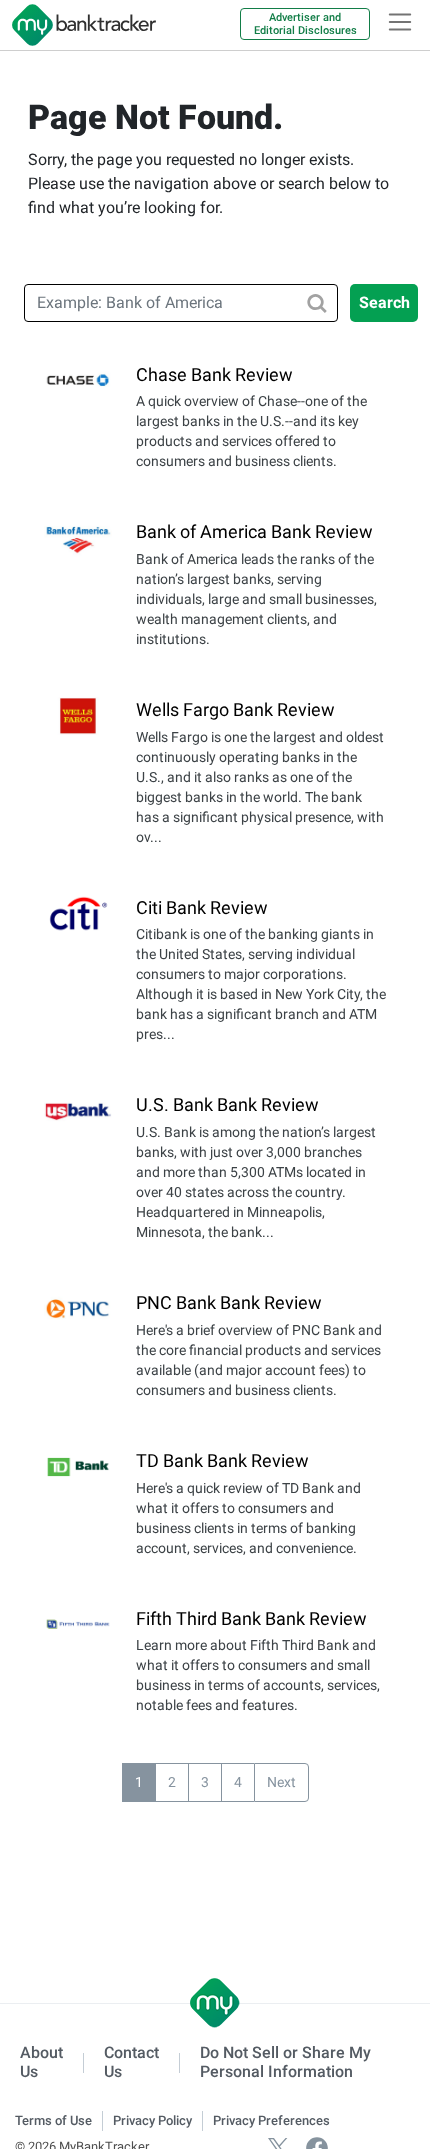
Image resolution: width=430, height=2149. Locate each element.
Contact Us (131, 2062)
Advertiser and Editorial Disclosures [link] (305, 24)
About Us (41, 2062)
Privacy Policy (152, 2120)
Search (384, 302)
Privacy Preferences (271, 2120)
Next (281, 1782)
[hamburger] (400, 22)
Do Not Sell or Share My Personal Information (285, 2062)
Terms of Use (53, 2120)
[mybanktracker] (78, 25)
